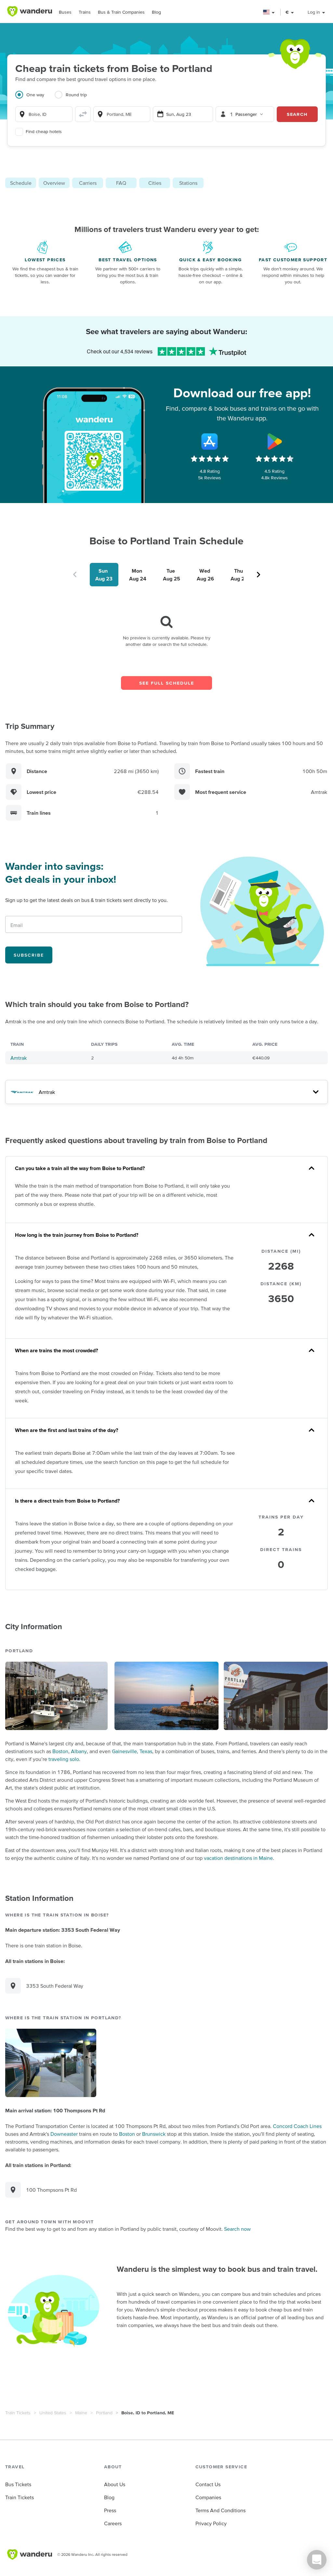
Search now (237, 2229)
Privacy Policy (211, 2523)
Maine (81, 2413)
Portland (104, 2413)
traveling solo (64, 1759)
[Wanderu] (30, 11)
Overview (54, 183)
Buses (65, 12)
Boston (60, 1751)
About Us (115, 2484)
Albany (79, 1751)
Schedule (21, 183)
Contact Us (208, 2484)
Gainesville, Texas (132, 1751)
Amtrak (19, 1058)
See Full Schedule (167, 683)
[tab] (35, 99)
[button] (269, 12)
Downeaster (64, 2134)
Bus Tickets (18, 2484)
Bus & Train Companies (121, 12)
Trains (85, 12)
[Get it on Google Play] (274, 442)
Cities (155, 183)
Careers (113, 2523)
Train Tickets (18, 2413)
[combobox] (44, 114)
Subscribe (29, 955)
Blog (156, 12)
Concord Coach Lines (297, 2126)
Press (110, 2510)
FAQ (121, 183)
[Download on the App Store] (210, 442)
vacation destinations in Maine (238, 1858)
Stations (188, 183)
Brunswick (154, 2134)
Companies (208, 2497)
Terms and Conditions (220, 2510)
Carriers (88, 183)
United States (53, 2413)
